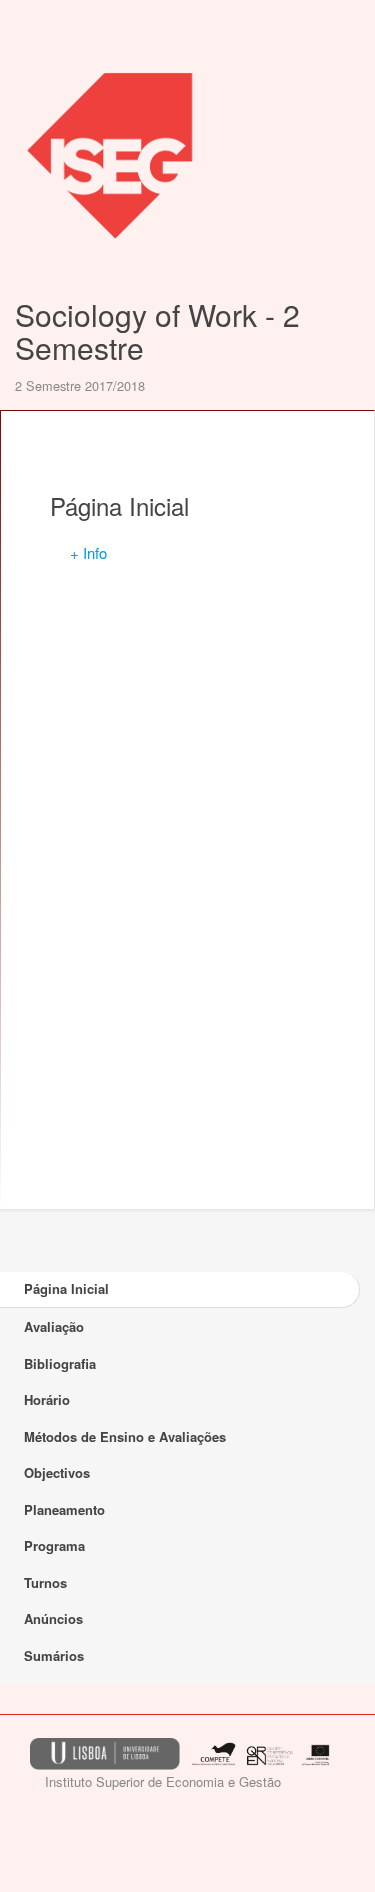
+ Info (88, 552)
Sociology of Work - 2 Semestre (157, 331)
